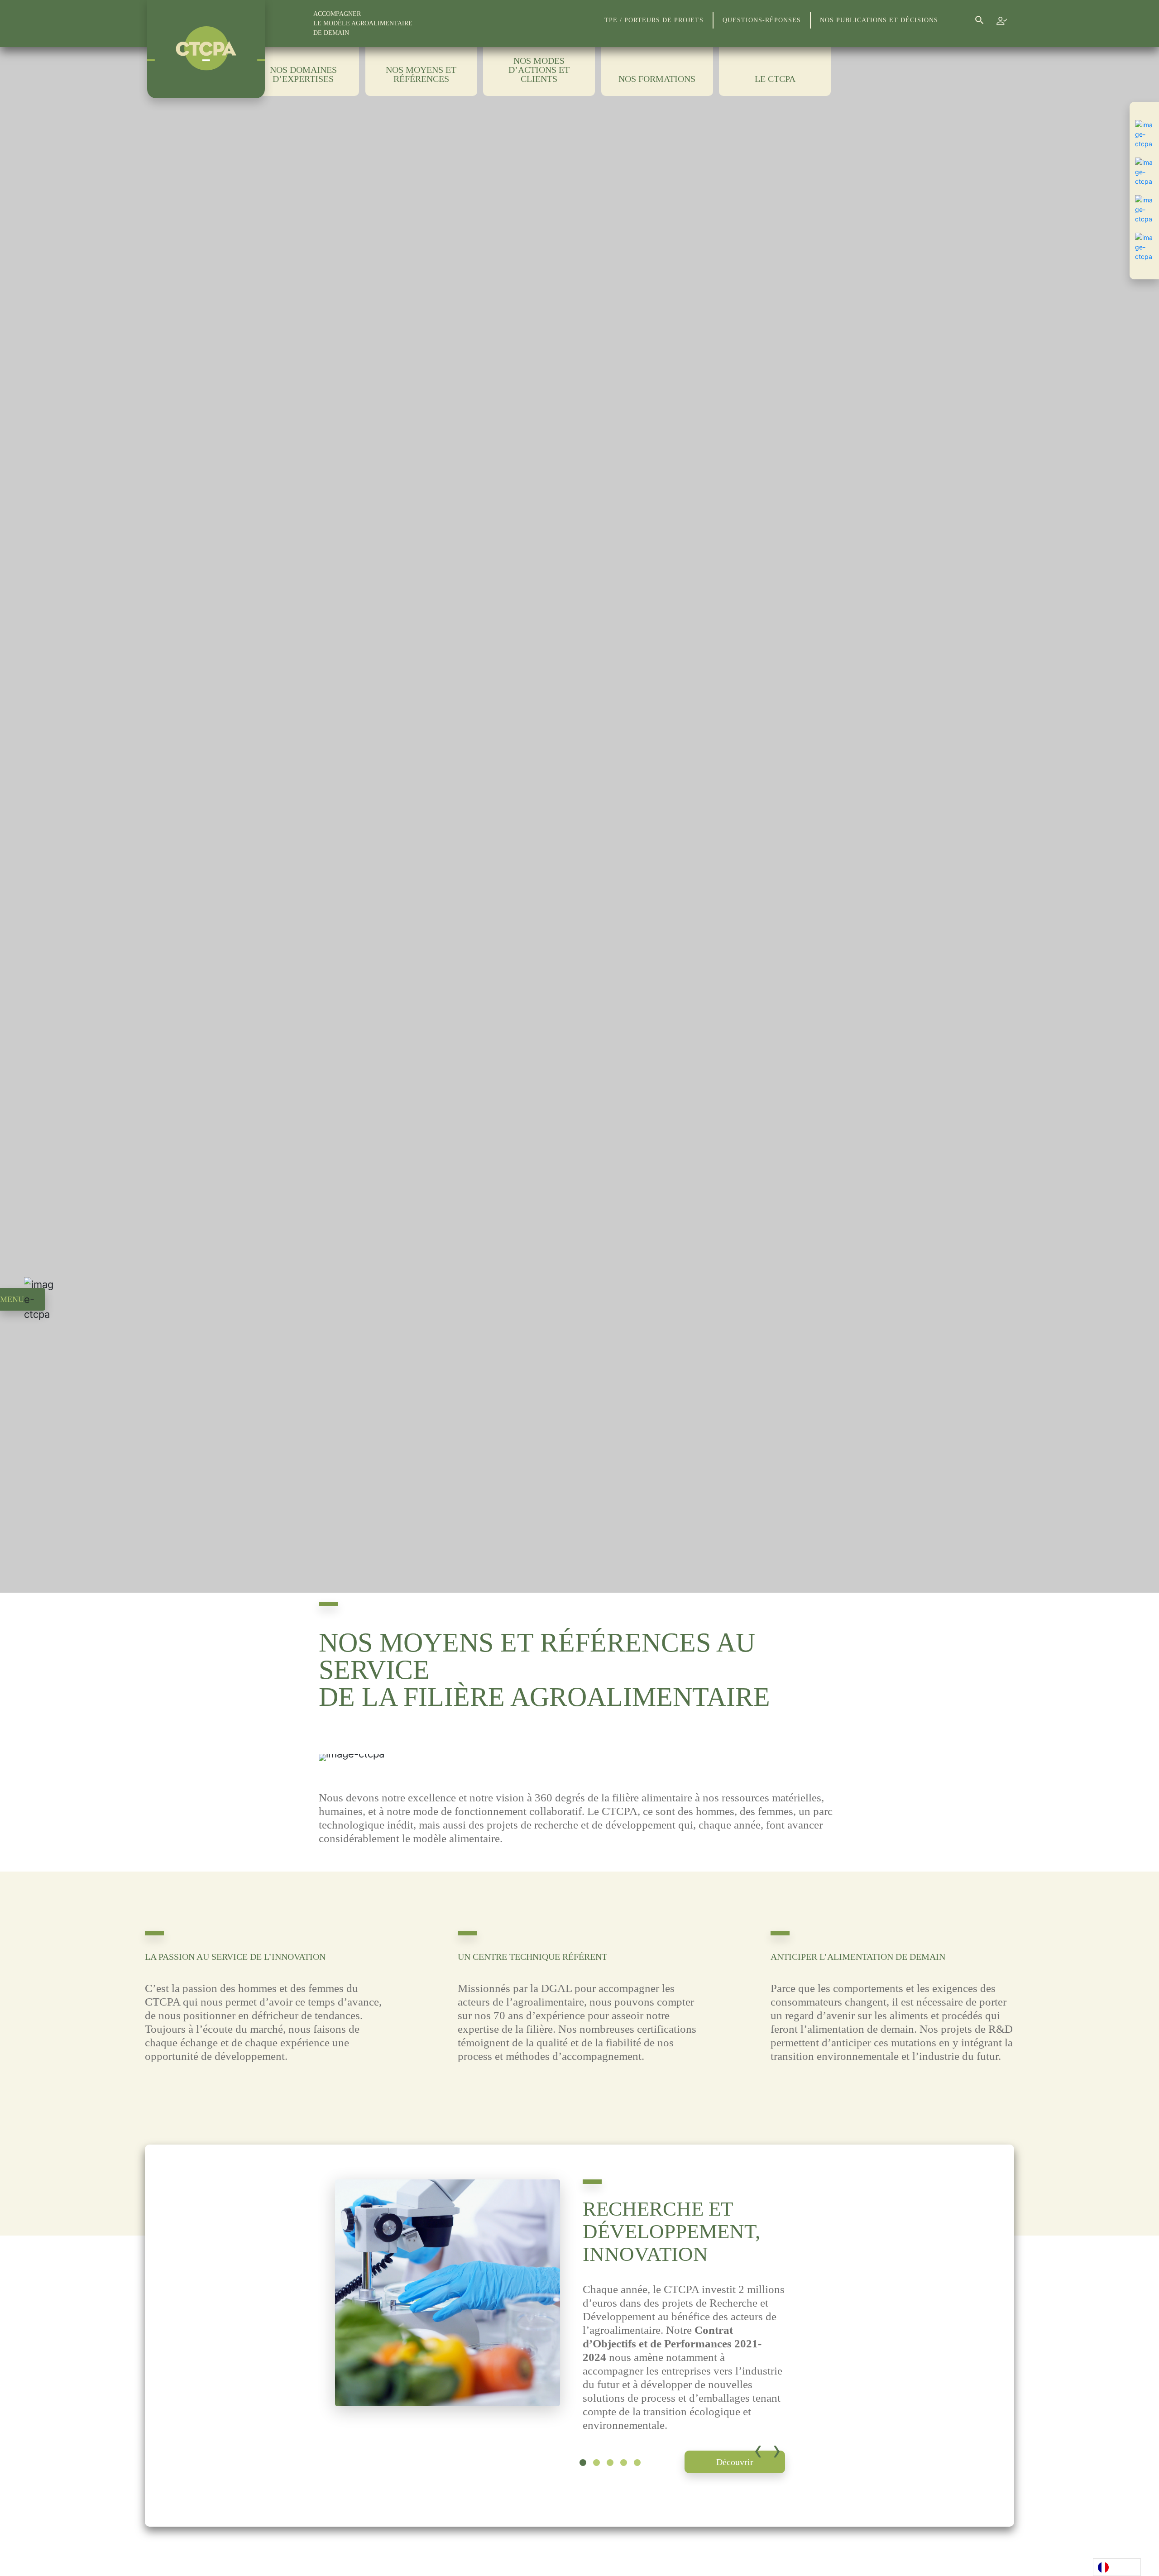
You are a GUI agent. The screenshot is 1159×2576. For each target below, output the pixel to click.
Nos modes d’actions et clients (539, 70)
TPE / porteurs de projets (654, 20)
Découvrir (735, 2462)
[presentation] (758, 2450)
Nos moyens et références (421, 74)
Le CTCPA (775, 79)
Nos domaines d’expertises (303, 74)
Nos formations (657, 79)
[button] (583, 2463)
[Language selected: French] (1117, 2567)
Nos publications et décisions (879, 20)
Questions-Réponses (762, 20)
